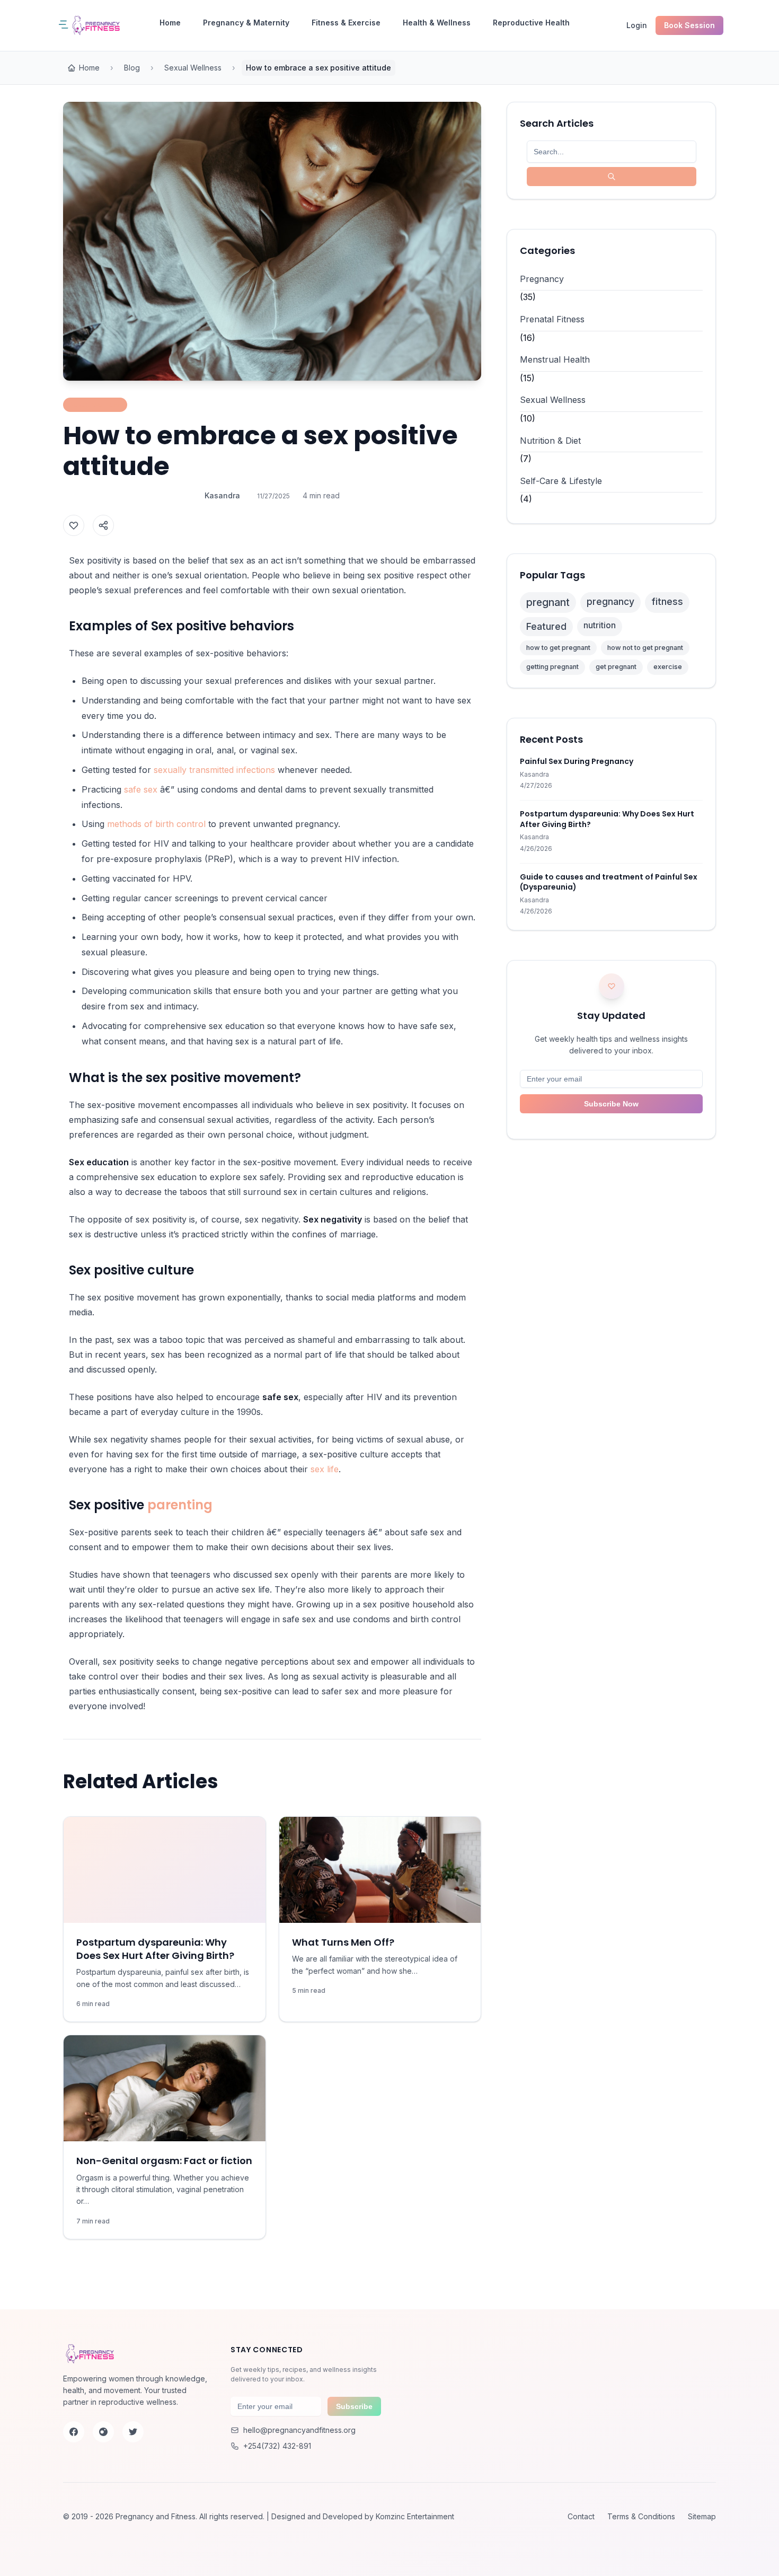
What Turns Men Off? (343, 1942)
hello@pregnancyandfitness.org (299, 2430)
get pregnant (616, 667)
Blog (132, 68)
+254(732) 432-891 (277, 2446)
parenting (180, 1505)
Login (637, 25)
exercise (668, 667)
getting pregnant (552, 667)
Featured (546, 626)
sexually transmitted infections (214, 770)
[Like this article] (74, 525)
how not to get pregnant (645, 648)
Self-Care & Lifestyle (561, 481)
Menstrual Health (555, 359)
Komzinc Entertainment (415, 2516)
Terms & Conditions (641, 2516)
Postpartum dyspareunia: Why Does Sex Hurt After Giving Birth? (155, 1949)
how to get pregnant (558, 648)
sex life (325, 1469)
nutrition (600, 625)
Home (170, 23)
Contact (581, 2516)
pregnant (548, 602)
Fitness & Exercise (346, 23)
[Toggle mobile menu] (66, 25)
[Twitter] (133, 2432)
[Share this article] (103, 525)
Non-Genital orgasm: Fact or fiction (164, 2161)
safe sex (141, 789)
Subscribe (354, 2406)
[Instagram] (103, 2432)
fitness (667, 601)
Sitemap (702, 2516)
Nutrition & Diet (550, 441)
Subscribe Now (611, 1104)
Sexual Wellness (193, 68)
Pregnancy (542, 279)
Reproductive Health (531, 23)
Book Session (689, 25)
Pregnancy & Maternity (246, 23)
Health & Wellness (437, 23)
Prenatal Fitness (552, 319)
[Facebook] (74, 2432)
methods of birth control (156, 824)
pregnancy (610, 601)
